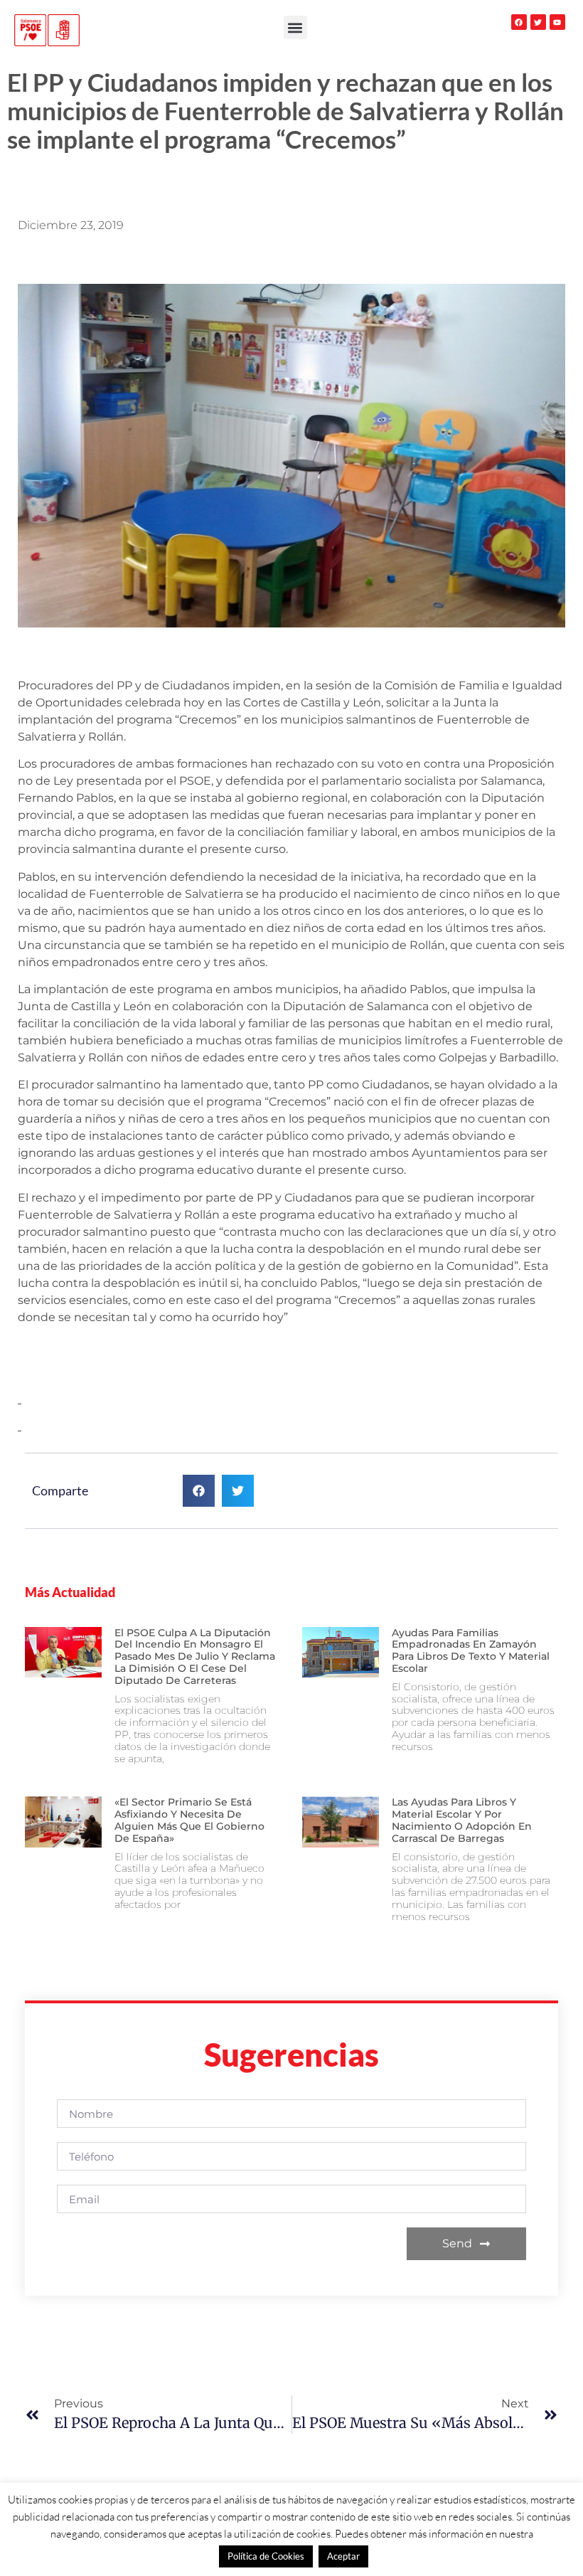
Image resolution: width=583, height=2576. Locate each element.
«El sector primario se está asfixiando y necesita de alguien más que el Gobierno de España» (189, 1820)
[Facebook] (519, 22)
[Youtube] (557, 22)
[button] (295, 27)
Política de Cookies (266, 2556)
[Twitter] (538, 22)
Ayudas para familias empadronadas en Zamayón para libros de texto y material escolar (471, 1650)
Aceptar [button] (343, 2556)
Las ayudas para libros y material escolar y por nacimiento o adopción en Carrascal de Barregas (462, 1820)
